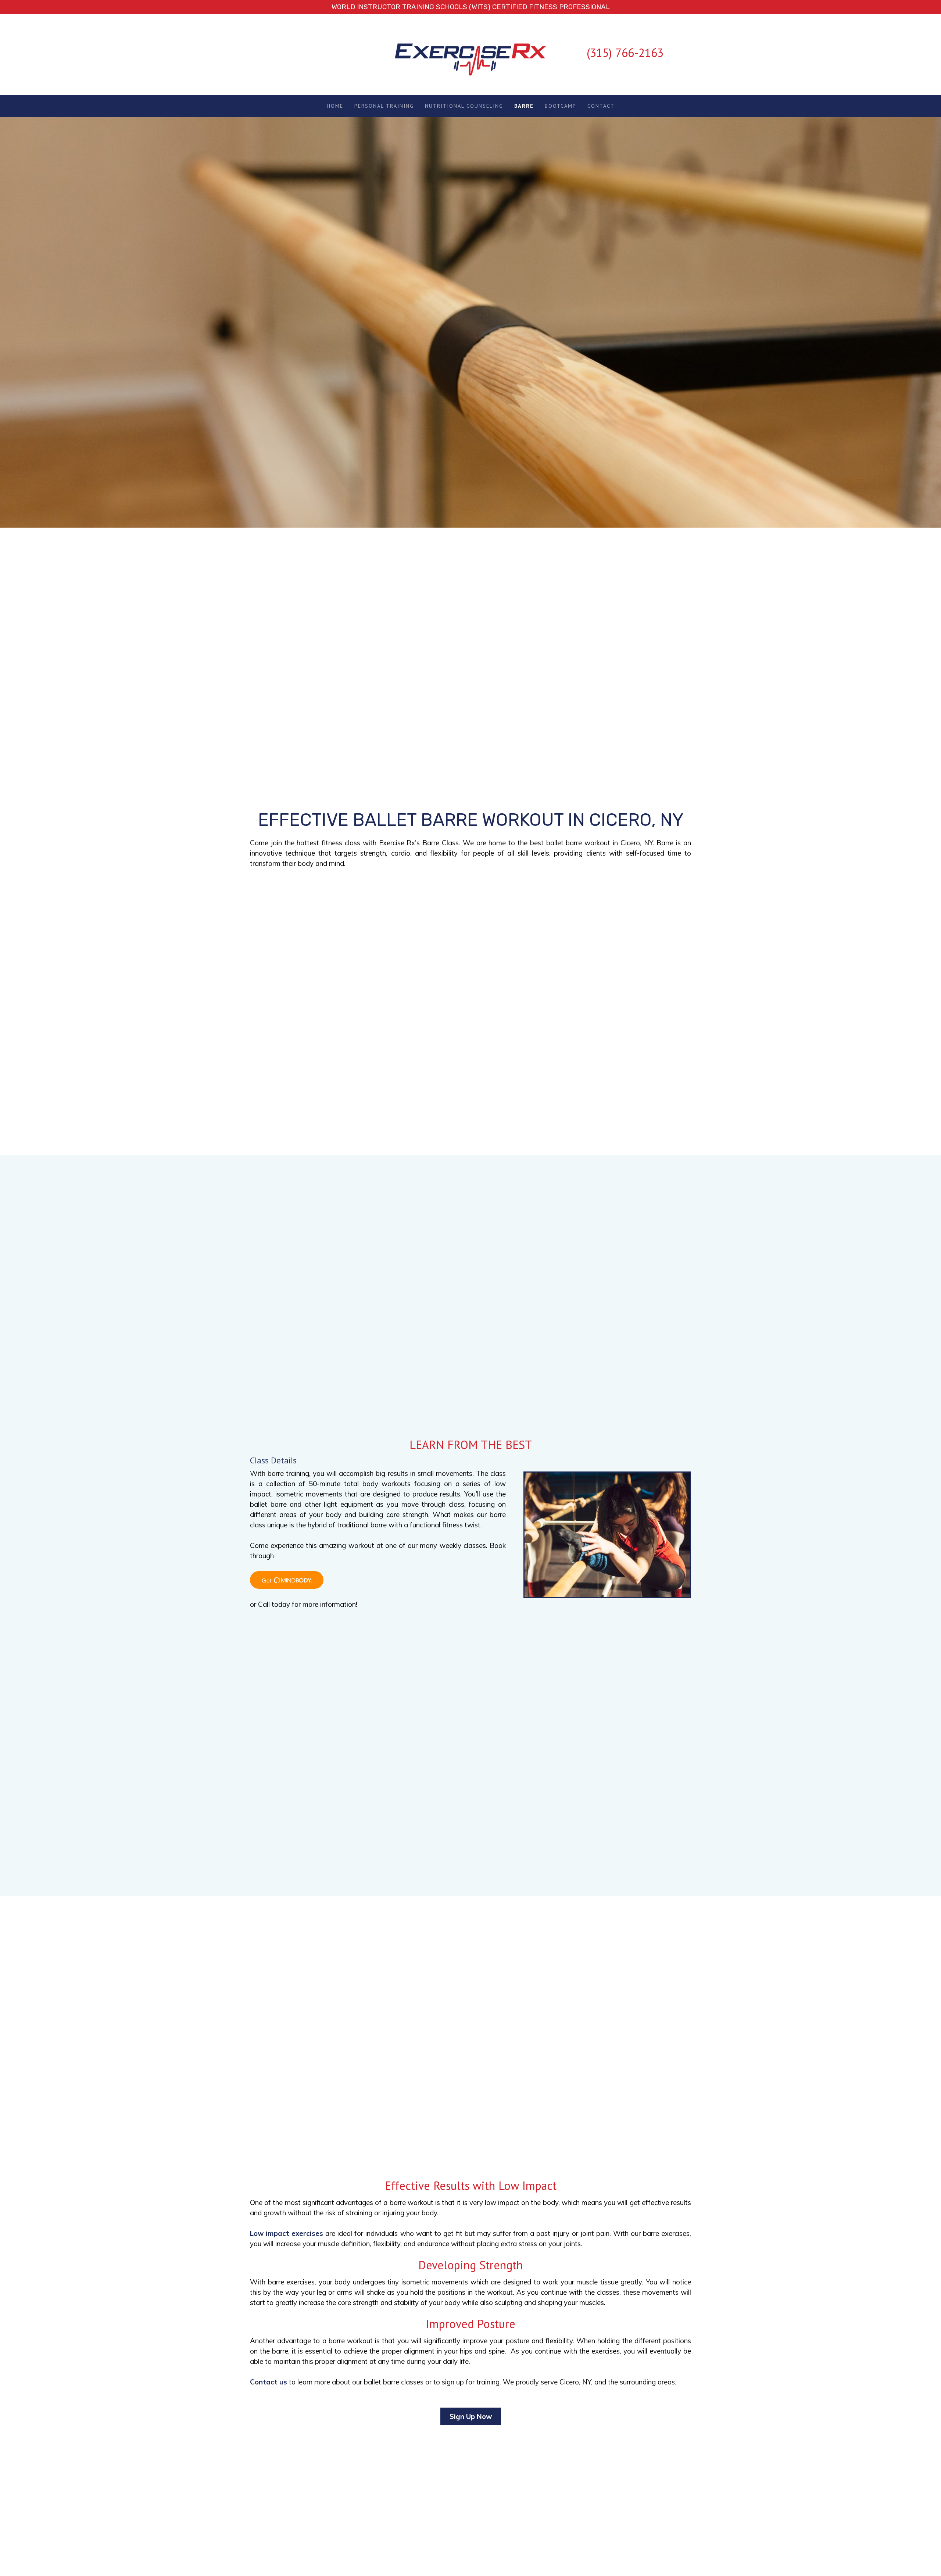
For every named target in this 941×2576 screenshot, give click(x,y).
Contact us (269, 2382)
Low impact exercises (287, 2233)
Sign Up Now (471, 2416)
